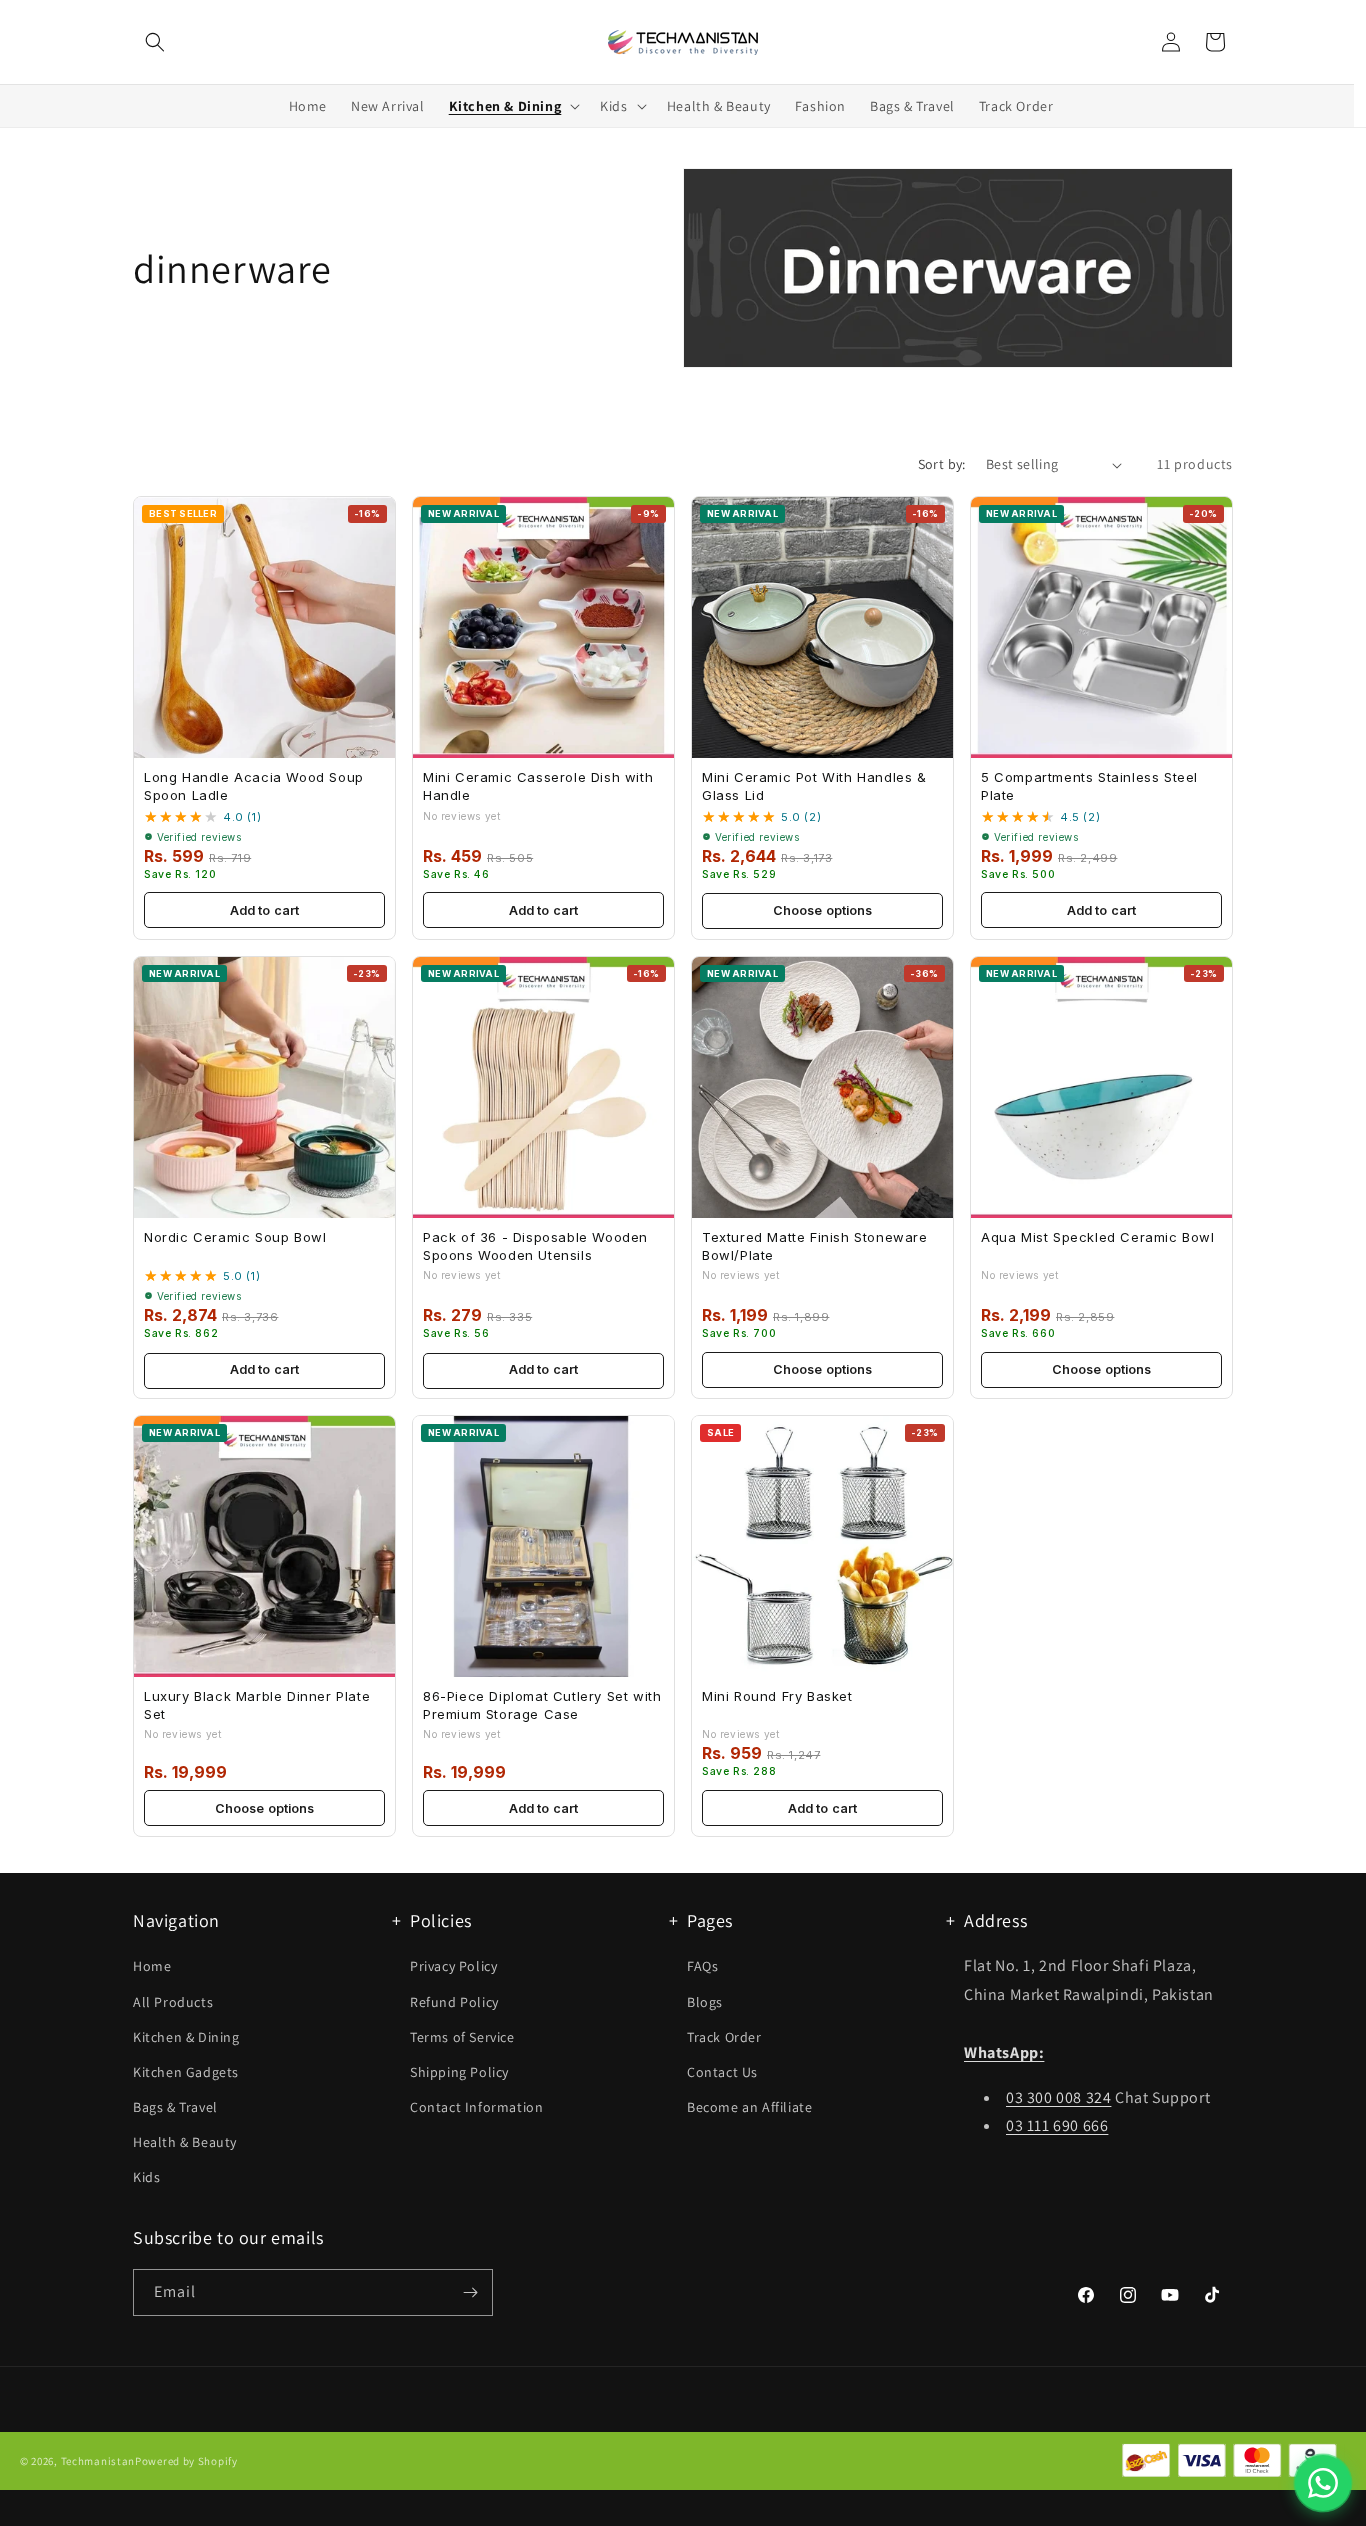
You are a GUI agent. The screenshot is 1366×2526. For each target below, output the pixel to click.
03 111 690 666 (1057, 2126)
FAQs (702, 1967)
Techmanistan (98, 2461)
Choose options (823, 910)
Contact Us (722, 2072)
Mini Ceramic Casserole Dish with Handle (538, 786)
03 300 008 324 (1058, 2097)
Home (152, 1967)
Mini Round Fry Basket (777, 1696)
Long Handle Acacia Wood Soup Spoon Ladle (254, 786)
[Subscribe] (470, 2292)
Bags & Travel (175, 2108)
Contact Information (476, 2108)
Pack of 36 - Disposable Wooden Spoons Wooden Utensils (535, 1246)
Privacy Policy (453, 1967)
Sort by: (942, 464)
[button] (155, 42)
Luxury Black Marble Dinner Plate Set (257, 1705)
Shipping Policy (459, 2072)
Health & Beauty (185, 2143)
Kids (146, 2178)
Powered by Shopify (186, 2461)
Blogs (705, 2002)
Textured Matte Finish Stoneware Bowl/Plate (815, 1246)
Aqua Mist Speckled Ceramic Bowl (1098, 1237)
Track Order (724, 2037)
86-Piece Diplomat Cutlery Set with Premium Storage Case (542, 1705)
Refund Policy (454, 2002)
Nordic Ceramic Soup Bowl (235, 1237)
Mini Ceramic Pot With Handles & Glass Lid (814, 786)
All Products (173, 2002)
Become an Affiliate (749, 2108)
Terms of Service (462, 2037)
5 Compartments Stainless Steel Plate (1089, 786)
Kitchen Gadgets (186, 2072)
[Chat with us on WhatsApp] (1323, 2483)
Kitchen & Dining (186, 2037)
